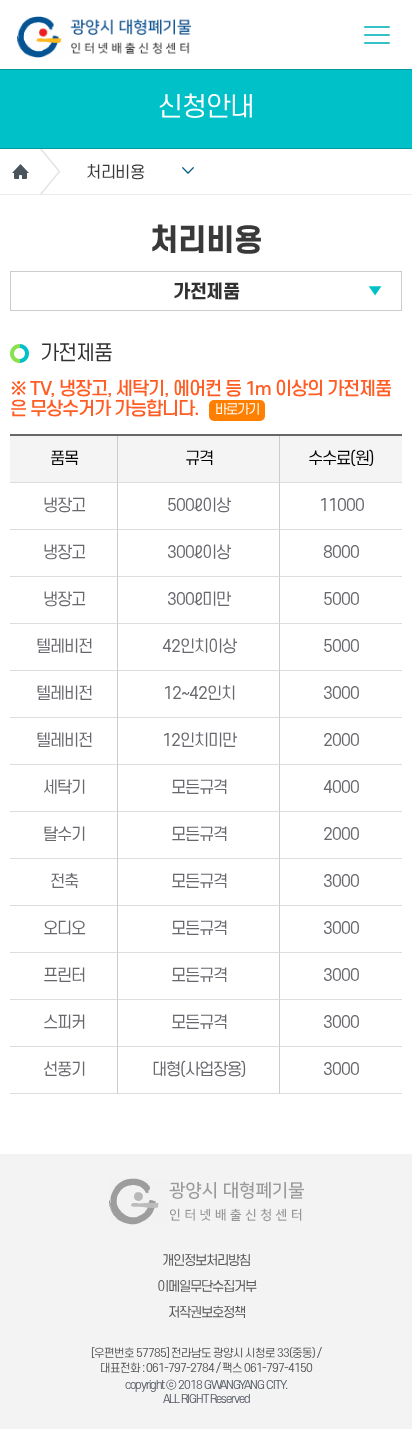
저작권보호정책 (206, 1312)
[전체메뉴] (377, 35)
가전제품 (206, 292)
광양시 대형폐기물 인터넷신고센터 (104, 37)
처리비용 (115, 173)
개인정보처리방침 (206, 1260)
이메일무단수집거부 (206, 1286)
